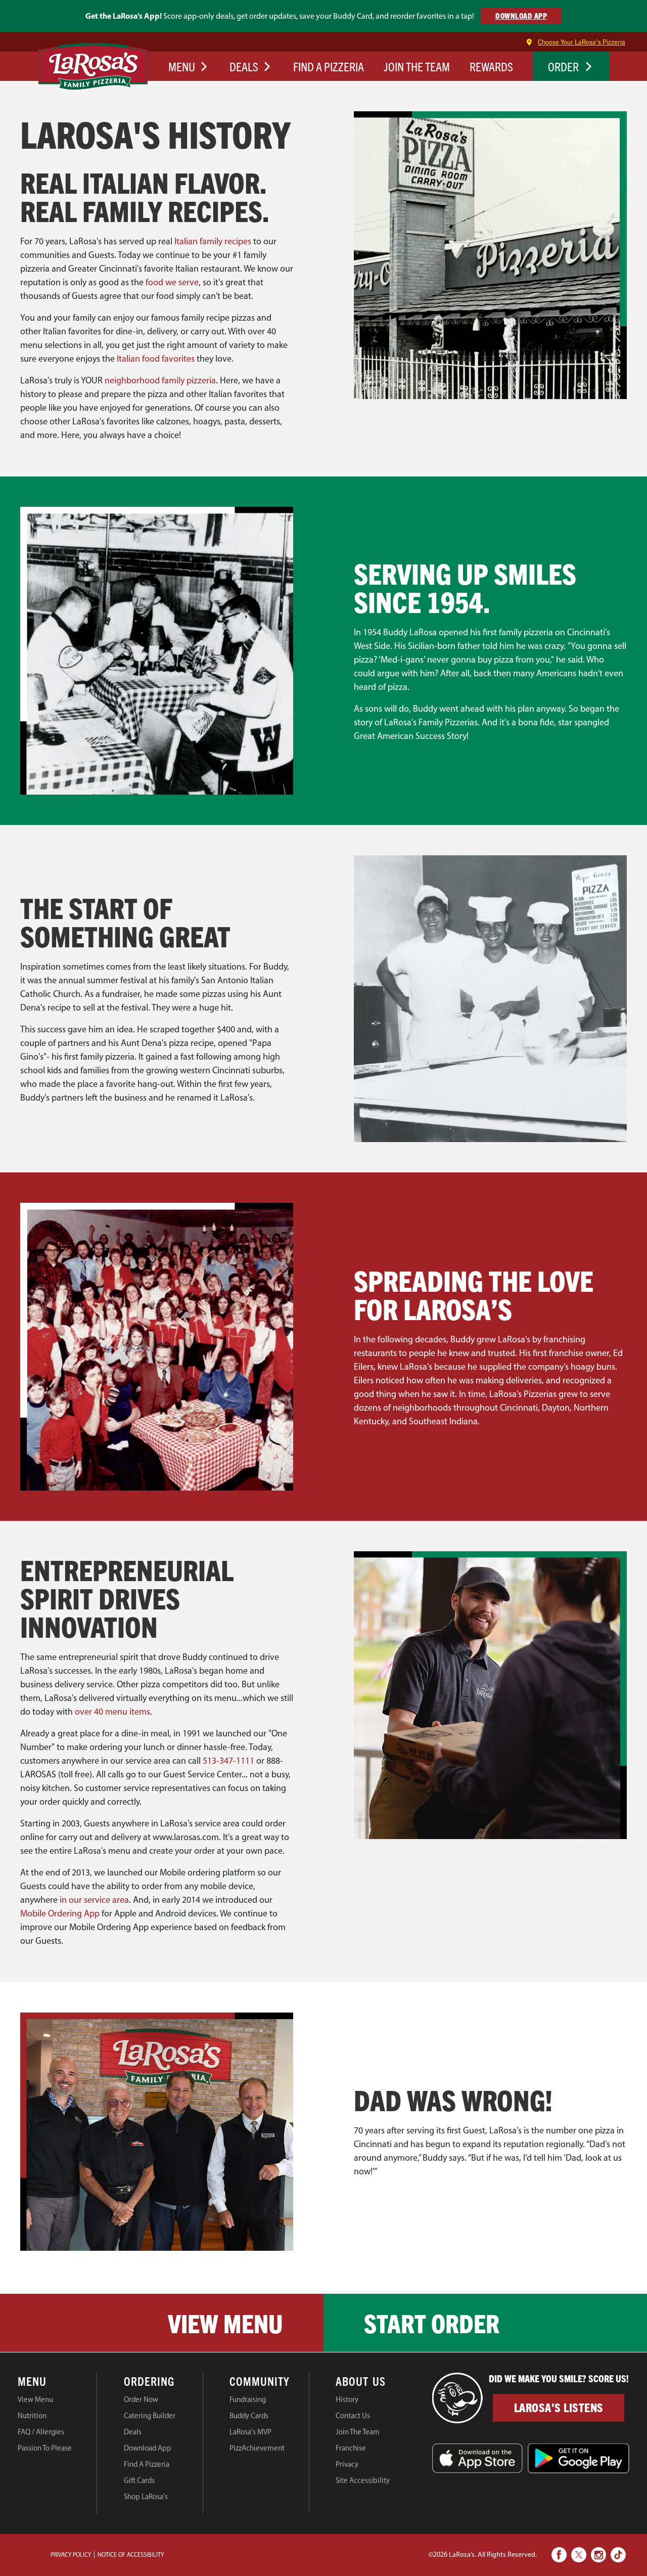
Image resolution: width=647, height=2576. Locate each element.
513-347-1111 (228, 1761)
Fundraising (248, 2399)
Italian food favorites (156, 359)
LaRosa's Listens (559, 2407)
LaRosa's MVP (250, 2432)
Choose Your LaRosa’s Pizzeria (582, 42)
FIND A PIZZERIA (329, 66)
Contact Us (353, 2416)
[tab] (57, 2383)
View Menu (225, 2323)
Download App (148, 2448)
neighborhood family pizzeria (160, 380)
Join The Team (358, 2432)
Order (563, 66)
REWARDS (491, 66)
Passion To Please (45, 2448)
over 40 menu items (112, 1712)
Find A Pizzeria (147, 2464)
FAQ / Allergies (41, 2432)
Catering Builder (150, 2416)
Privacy (347, 2464)
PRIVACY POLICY (71, 2555)
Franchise (351, 2448)
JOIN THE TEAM (417, 66)
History (347, 2399)
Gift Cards (139, 2480)
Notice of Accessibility (131, 2555)
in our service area (94, 1900)
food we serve (172, 282)
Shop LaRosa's (146, 2497)
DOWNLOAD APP (521, 15)
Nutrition (32, 2416)
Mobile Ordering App (60, 1913)
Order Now (141, 2399)
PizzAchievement (257, 2448)
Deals (133, 2432)
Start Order (432, 2323)
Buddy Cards (249, 2416)
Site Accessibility (363, 2480)
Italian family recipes (213, 241)
